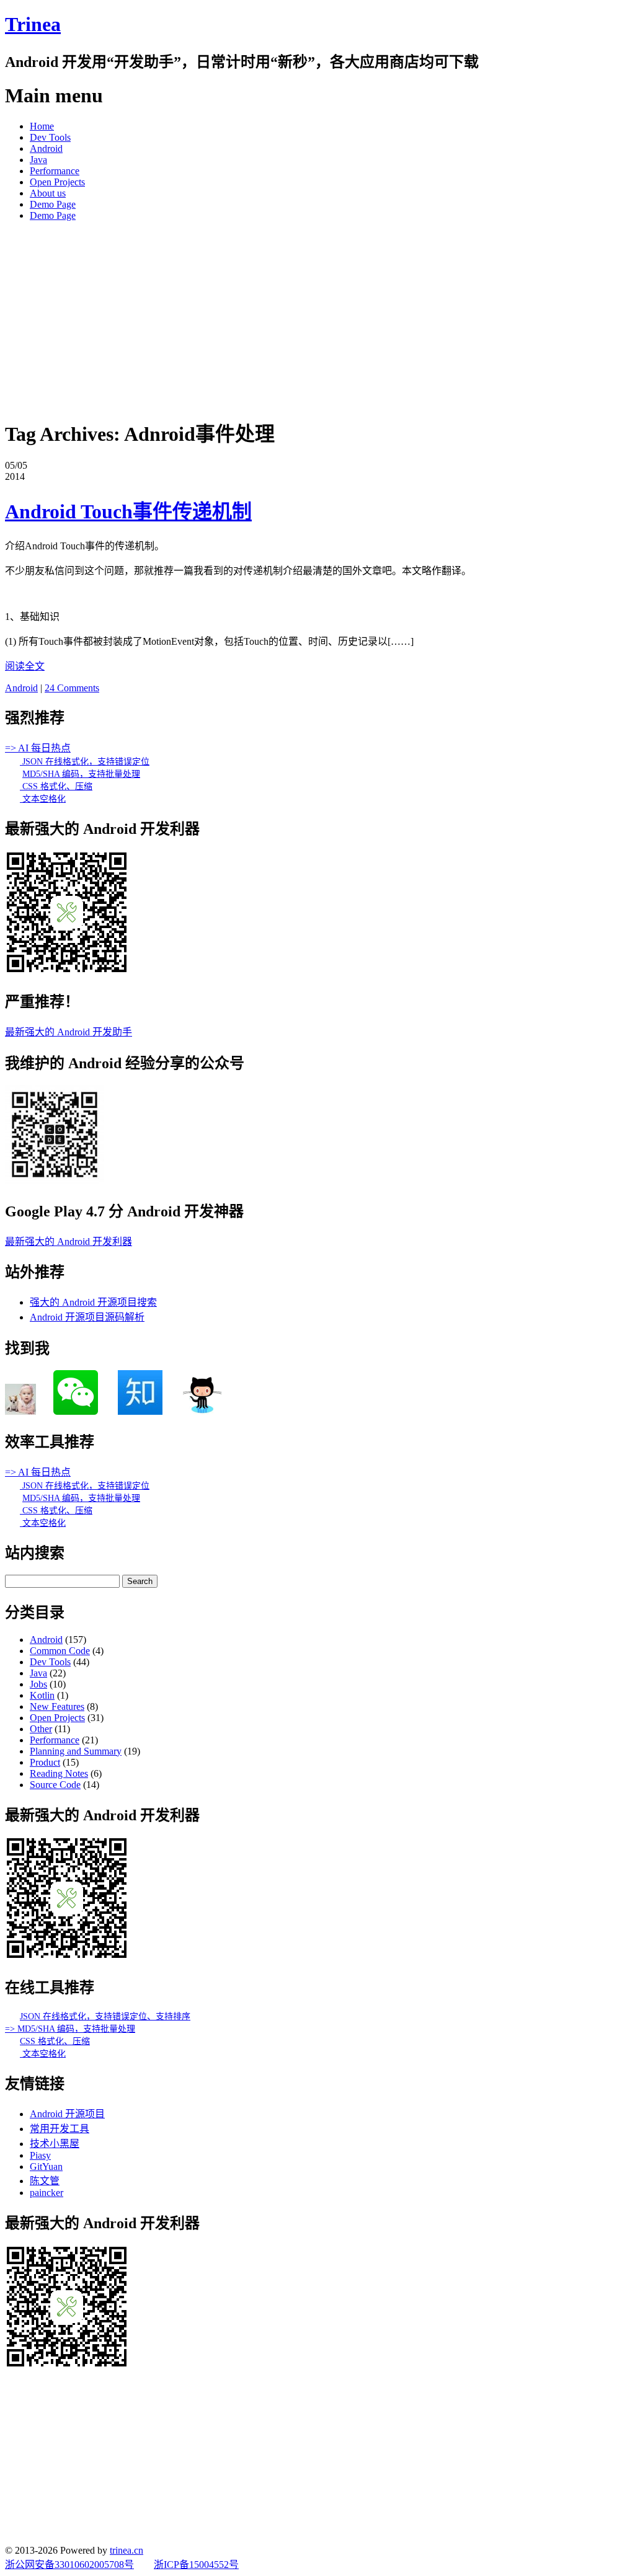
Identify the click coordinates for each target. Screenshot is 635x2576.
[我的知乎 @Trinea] (140, 1411)
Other (41, 1729)
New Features (57, 1706)
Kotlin (42, 1695)
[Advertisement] (317, 318)
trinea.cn (127, 2550)
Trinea (33, 24)
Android (46, 148)
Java (38, 160)
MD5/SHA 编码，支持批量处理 (81, 774)
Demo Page (53, 204)
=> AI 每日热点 (38, 748)
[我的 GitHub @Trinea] (202, 1411)
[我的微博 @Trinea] (20, 1411)
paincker (47, 2193)
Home (42, 126)
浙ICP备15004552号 (196, 2565)
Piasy (40, 2155)
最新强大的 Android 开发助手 (69, 1032)
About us (48, 193)
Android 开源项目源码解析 (87, 1317)
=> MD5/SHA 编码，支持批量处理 (70, 2029)
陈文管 (45, 2181)
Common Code (60, 1651)
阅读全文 (25, 666)
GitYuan (46, 2167)
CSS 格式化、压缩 (56, 786)
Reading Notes (59, 1773)
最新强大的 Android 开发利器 (69, 1242)
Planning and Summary (76, 1751)
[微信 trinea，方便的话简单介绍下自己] (76, 1411)
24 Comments (72, 688)
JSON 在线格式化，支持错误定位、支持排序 (105, 2016)
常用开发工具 (60, 2129)
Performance (55, 171)
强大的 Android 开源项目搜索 (93, 1302)
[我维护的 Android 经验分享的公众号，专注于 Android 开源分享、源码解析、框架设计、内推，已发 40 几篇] (55, 1181)
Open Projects (57, 182)
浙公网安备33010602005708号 (69, 2565)
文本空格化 (43, 799)
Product (45, 1762)
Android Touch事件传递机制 (128, 511)
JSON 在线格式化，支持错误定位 (85, 762)
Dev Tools (50, 137)
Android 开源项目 (67, 2114)
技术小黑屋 (55, 2144)
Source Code (55, 1785)
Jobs (38, 1684)
